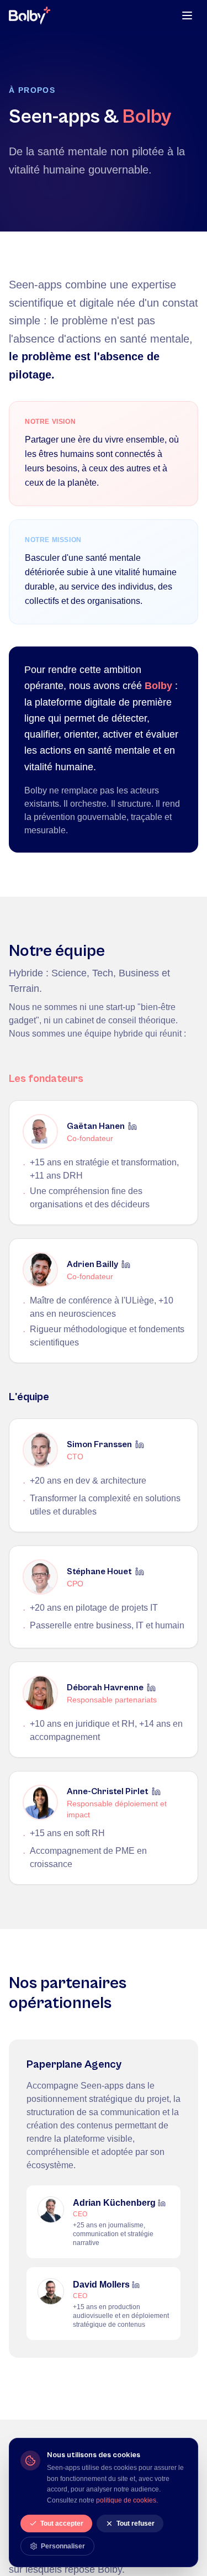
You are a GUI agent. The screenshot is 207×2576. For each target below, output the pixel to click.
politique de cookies (126, 2500)
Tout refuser (136, 2524)
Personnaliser (63, 2546)
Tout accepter (62, 2524)
